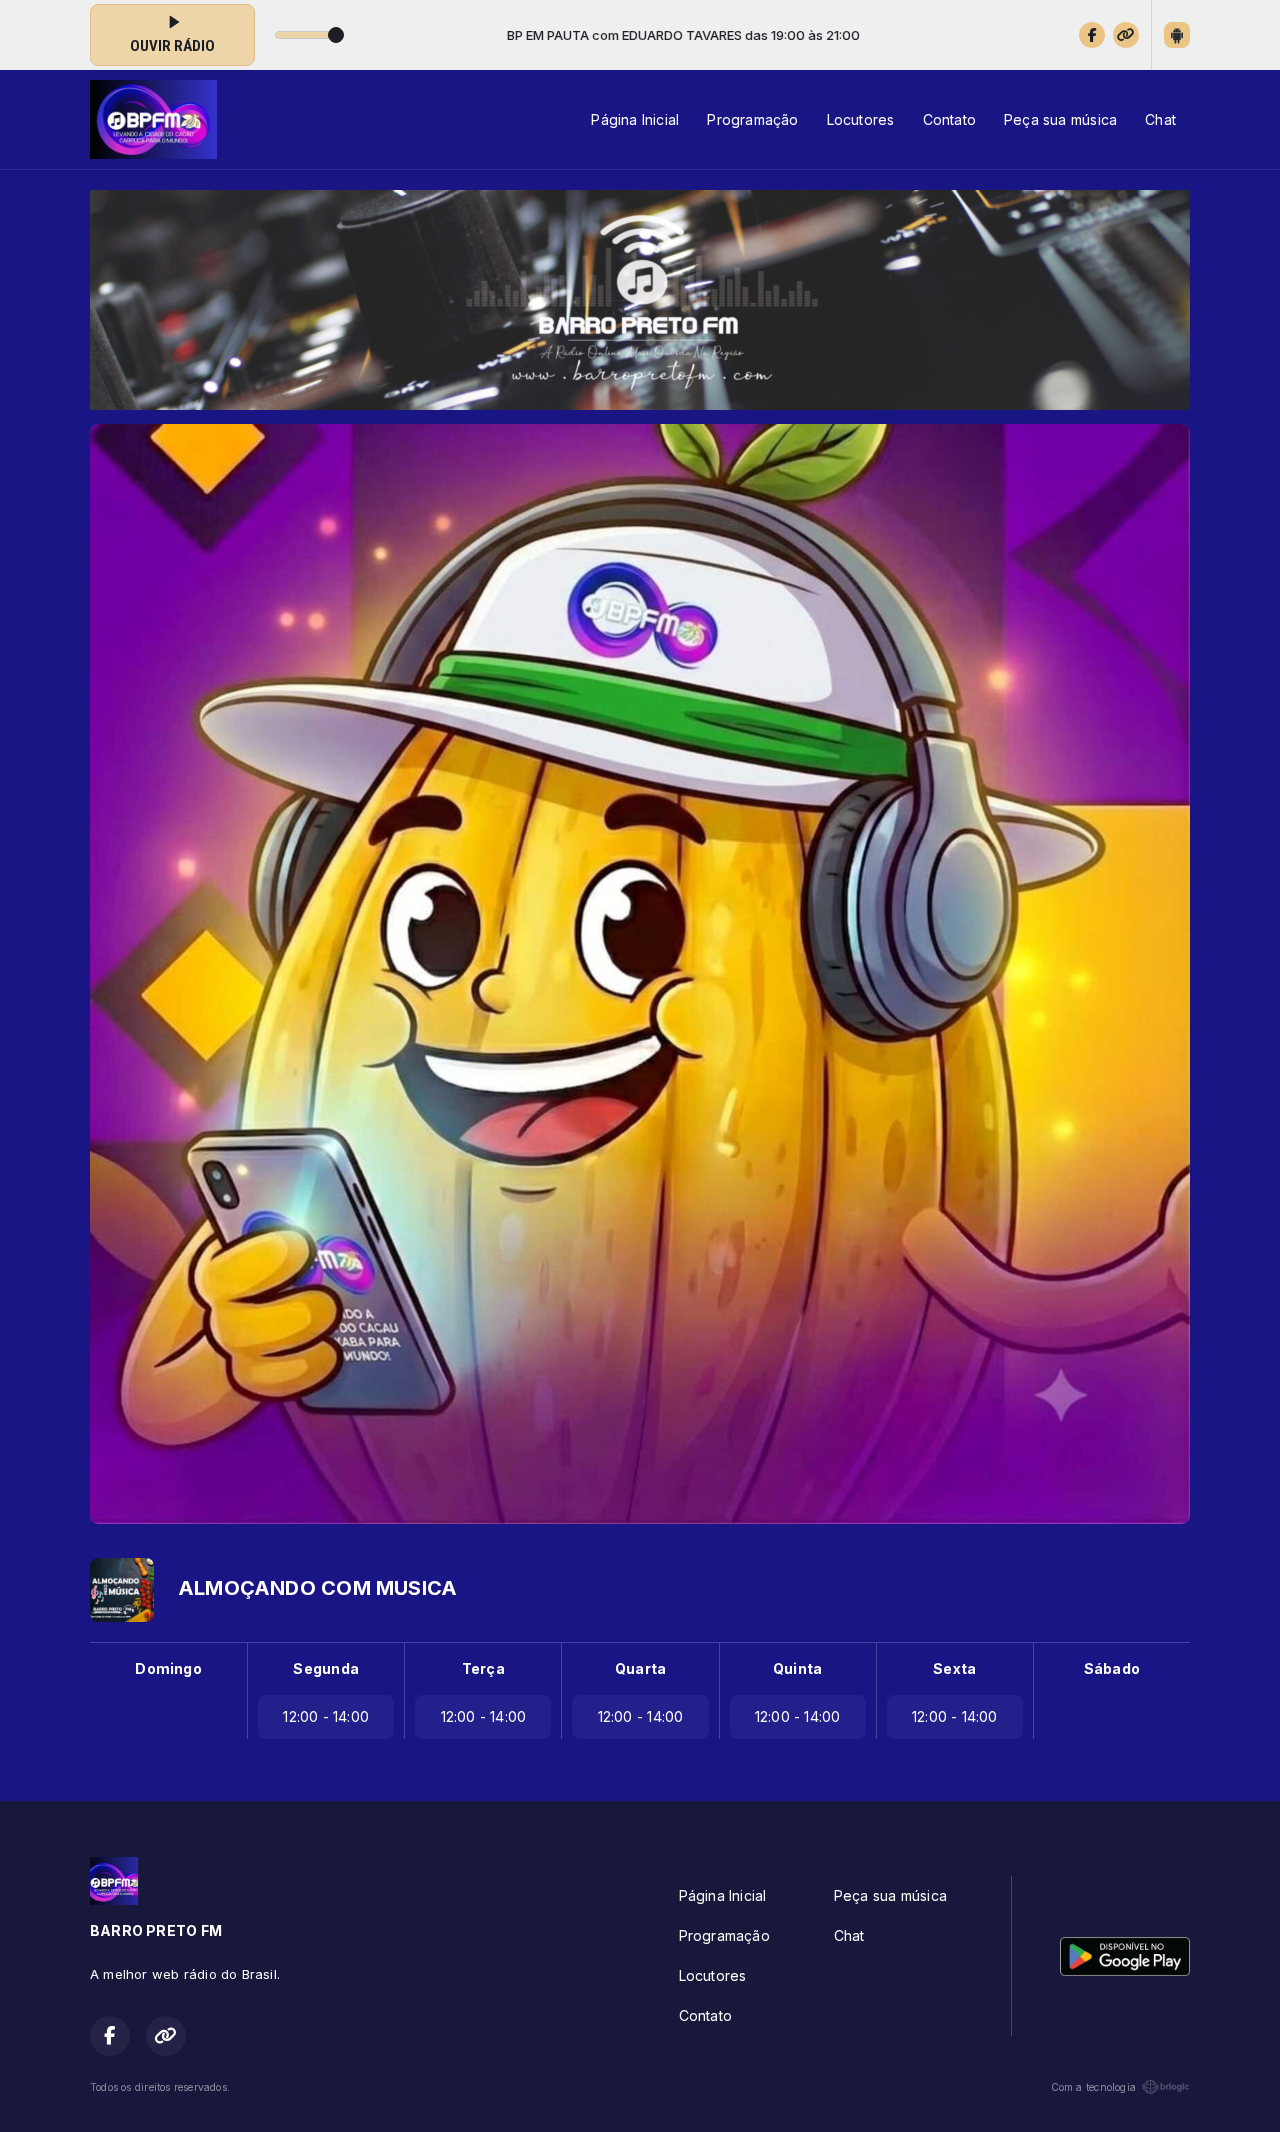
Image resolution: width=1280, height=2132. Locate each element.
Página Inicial (635, 119)
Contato (949, 119)
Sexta (954, 1668)
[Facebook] (1092, 35)
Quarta (640, 1668)
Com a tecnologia (1093, 2087)
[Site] (1126, 35)
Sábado (1112, 1668)
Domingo (168, 1668)
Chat (1160, 119)
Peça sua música (1060, 119)
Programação (752, 119)
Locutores (861, 119)
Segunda (325, 1668)
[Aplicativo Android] (1177, 35)
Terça (483, 1668)
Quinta (797, 1668)
